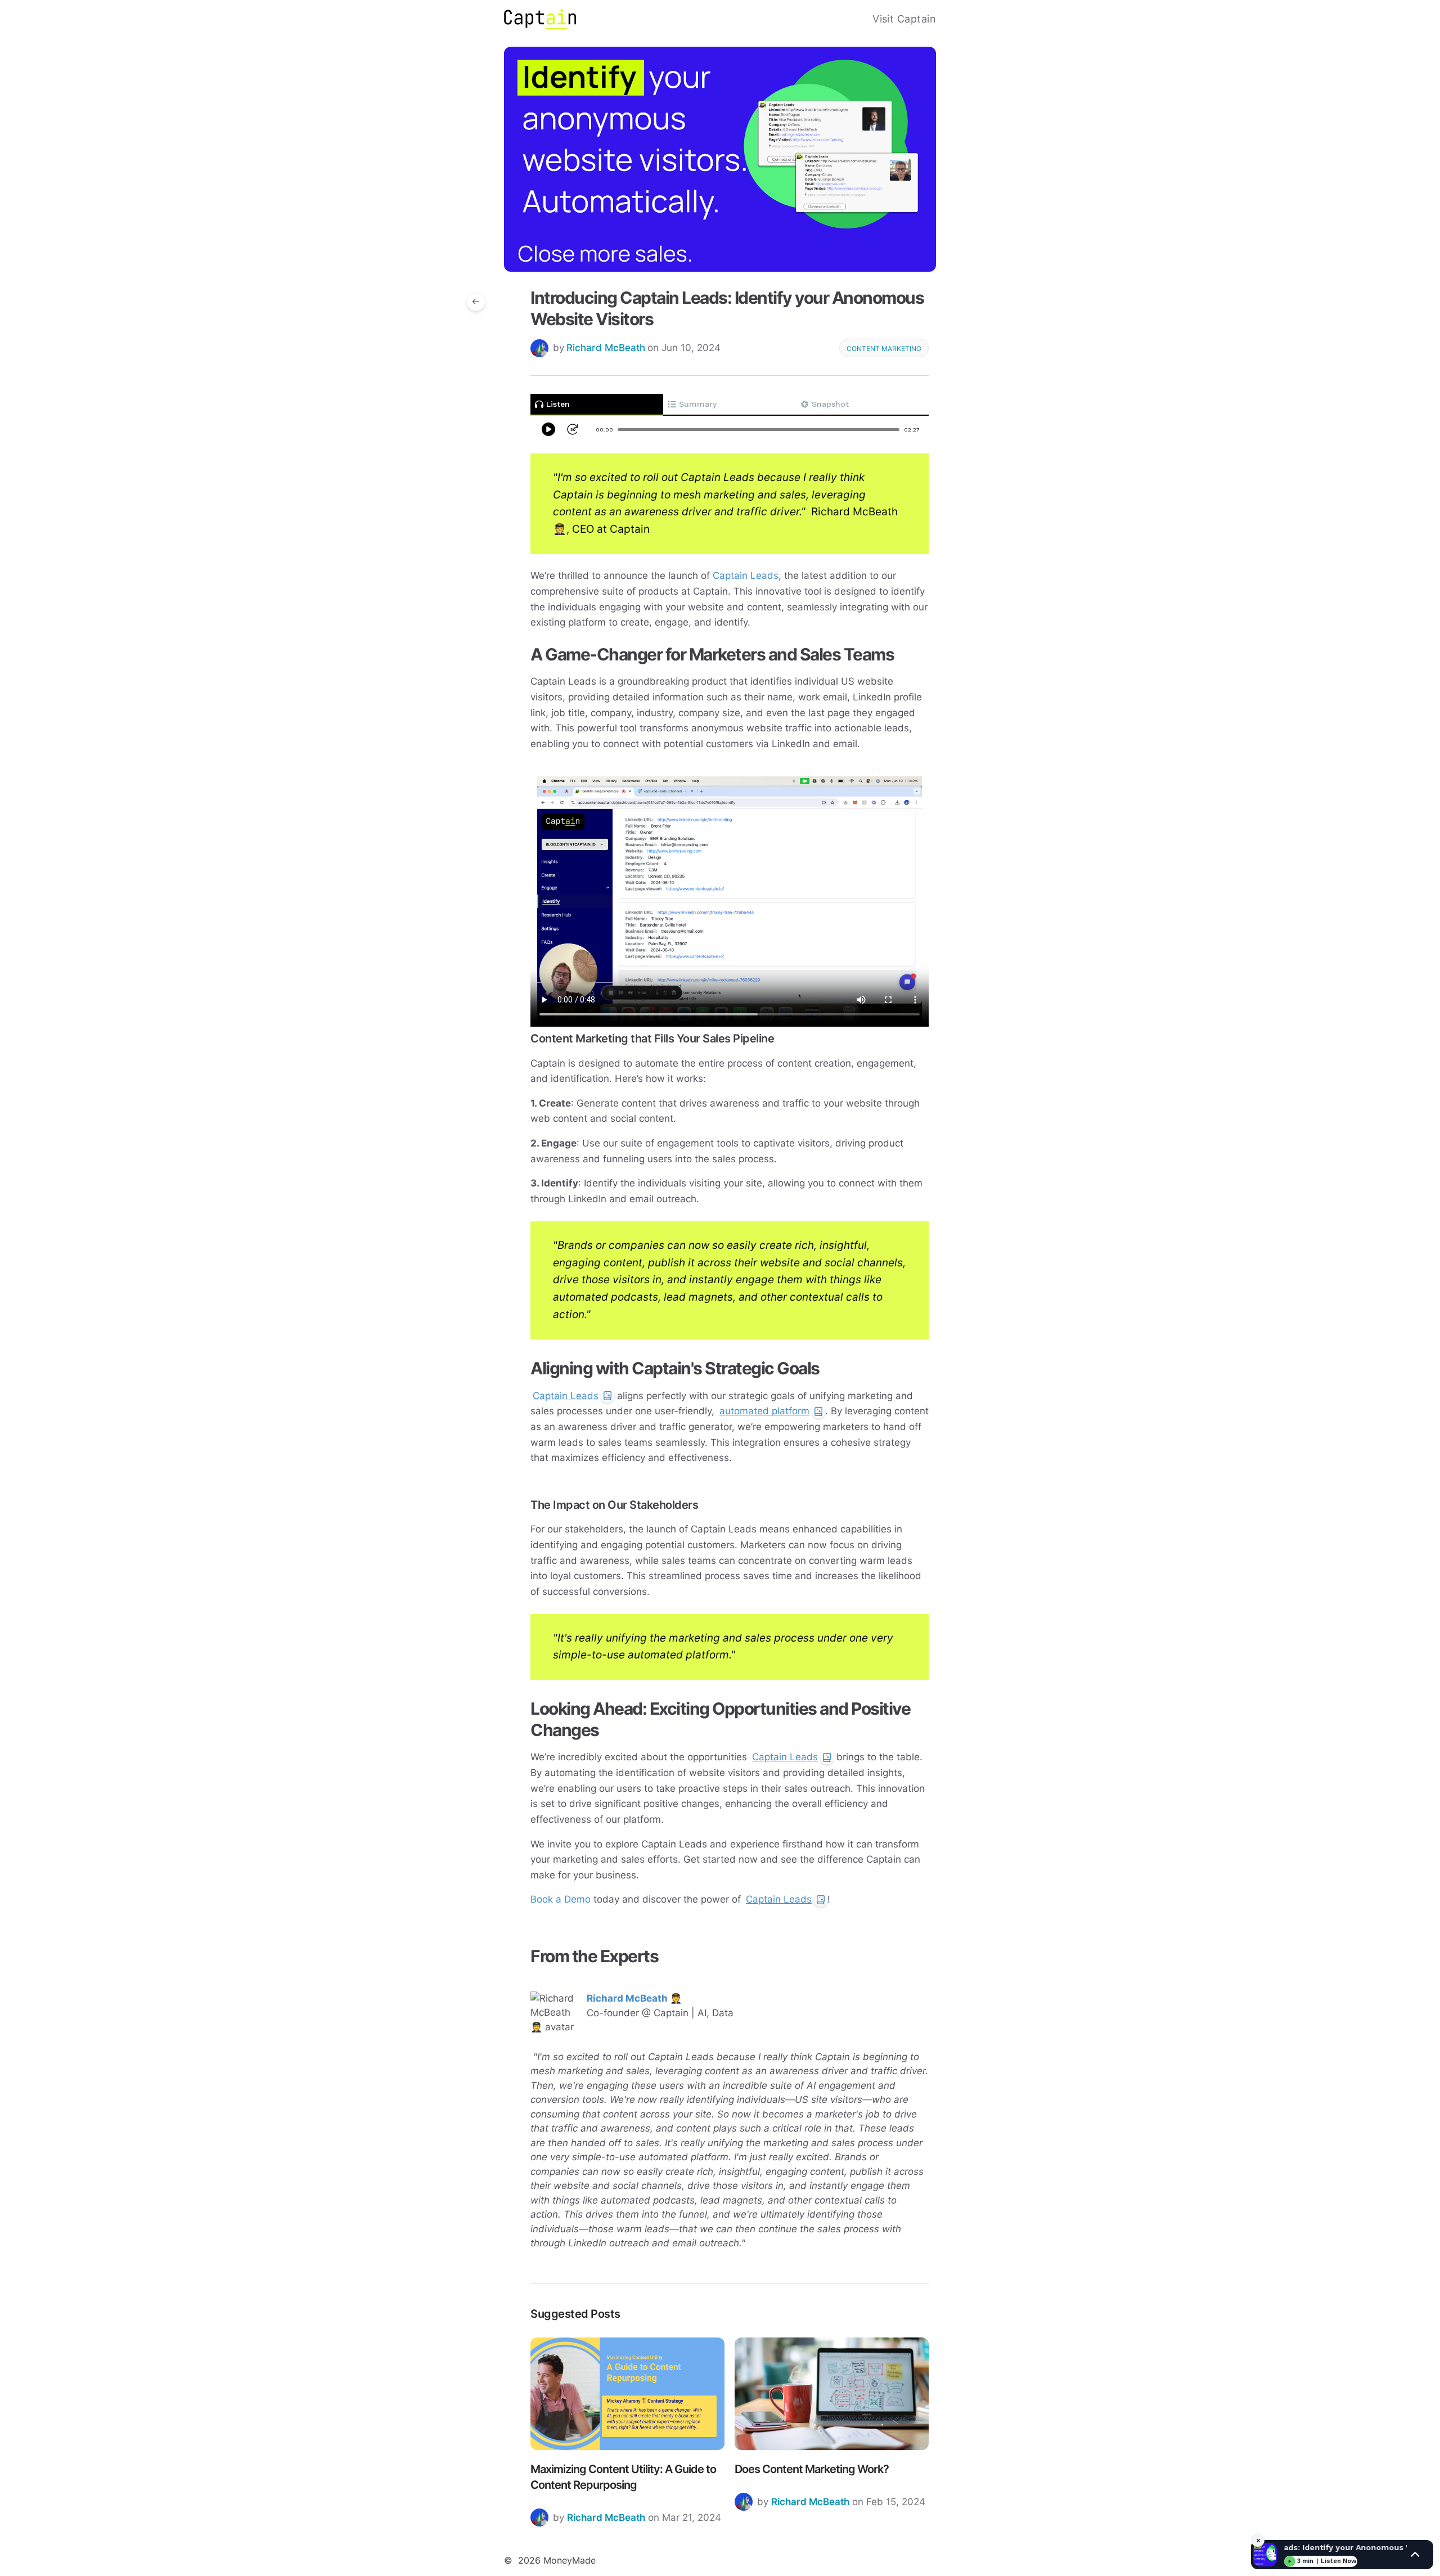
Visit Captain (904, 19)
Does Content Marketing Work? (812, 2469)
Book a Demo (561, 1899)
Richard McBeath (606, 348)
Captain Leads (746, 576)
